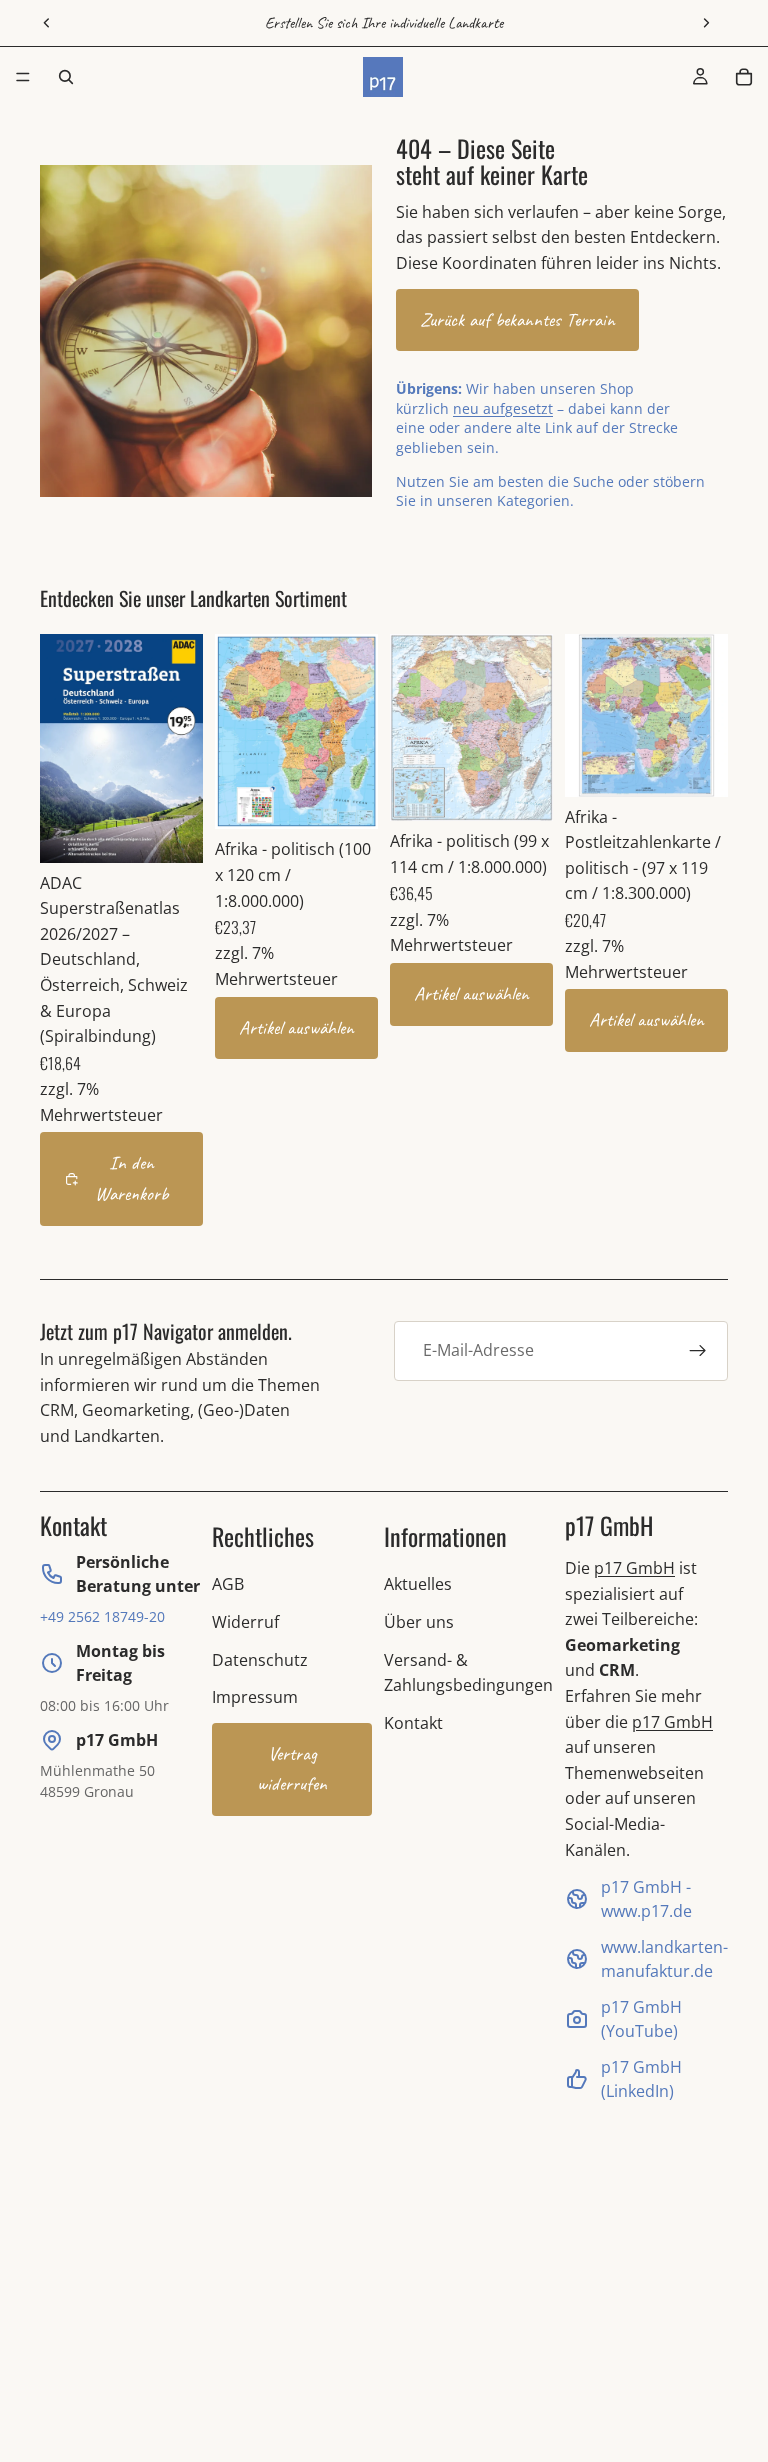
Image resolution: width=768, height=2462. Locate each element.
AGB (228, 1584)
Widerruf (245, 1622)
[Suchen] (66, 77)
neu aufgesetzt (503, 408)
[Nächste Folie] (706, 23)
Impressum (255, 1697)
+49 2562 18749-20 (102, 1616)
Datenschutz (260, 1660)
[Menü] (23, 77)
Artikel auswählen (296, 1028)
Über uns (419, 1622)
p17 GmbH (634, 1568)
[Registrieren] (698, 1351)
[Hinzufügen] (172, 832)
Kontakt (413, 1723)
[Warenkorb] (744, 77)
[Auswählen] (347, 799)
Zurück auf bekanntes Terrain (517, 320)
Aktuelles (418, 1584)
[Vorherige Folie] (47, 23)
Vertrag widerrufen (292, 1769)
